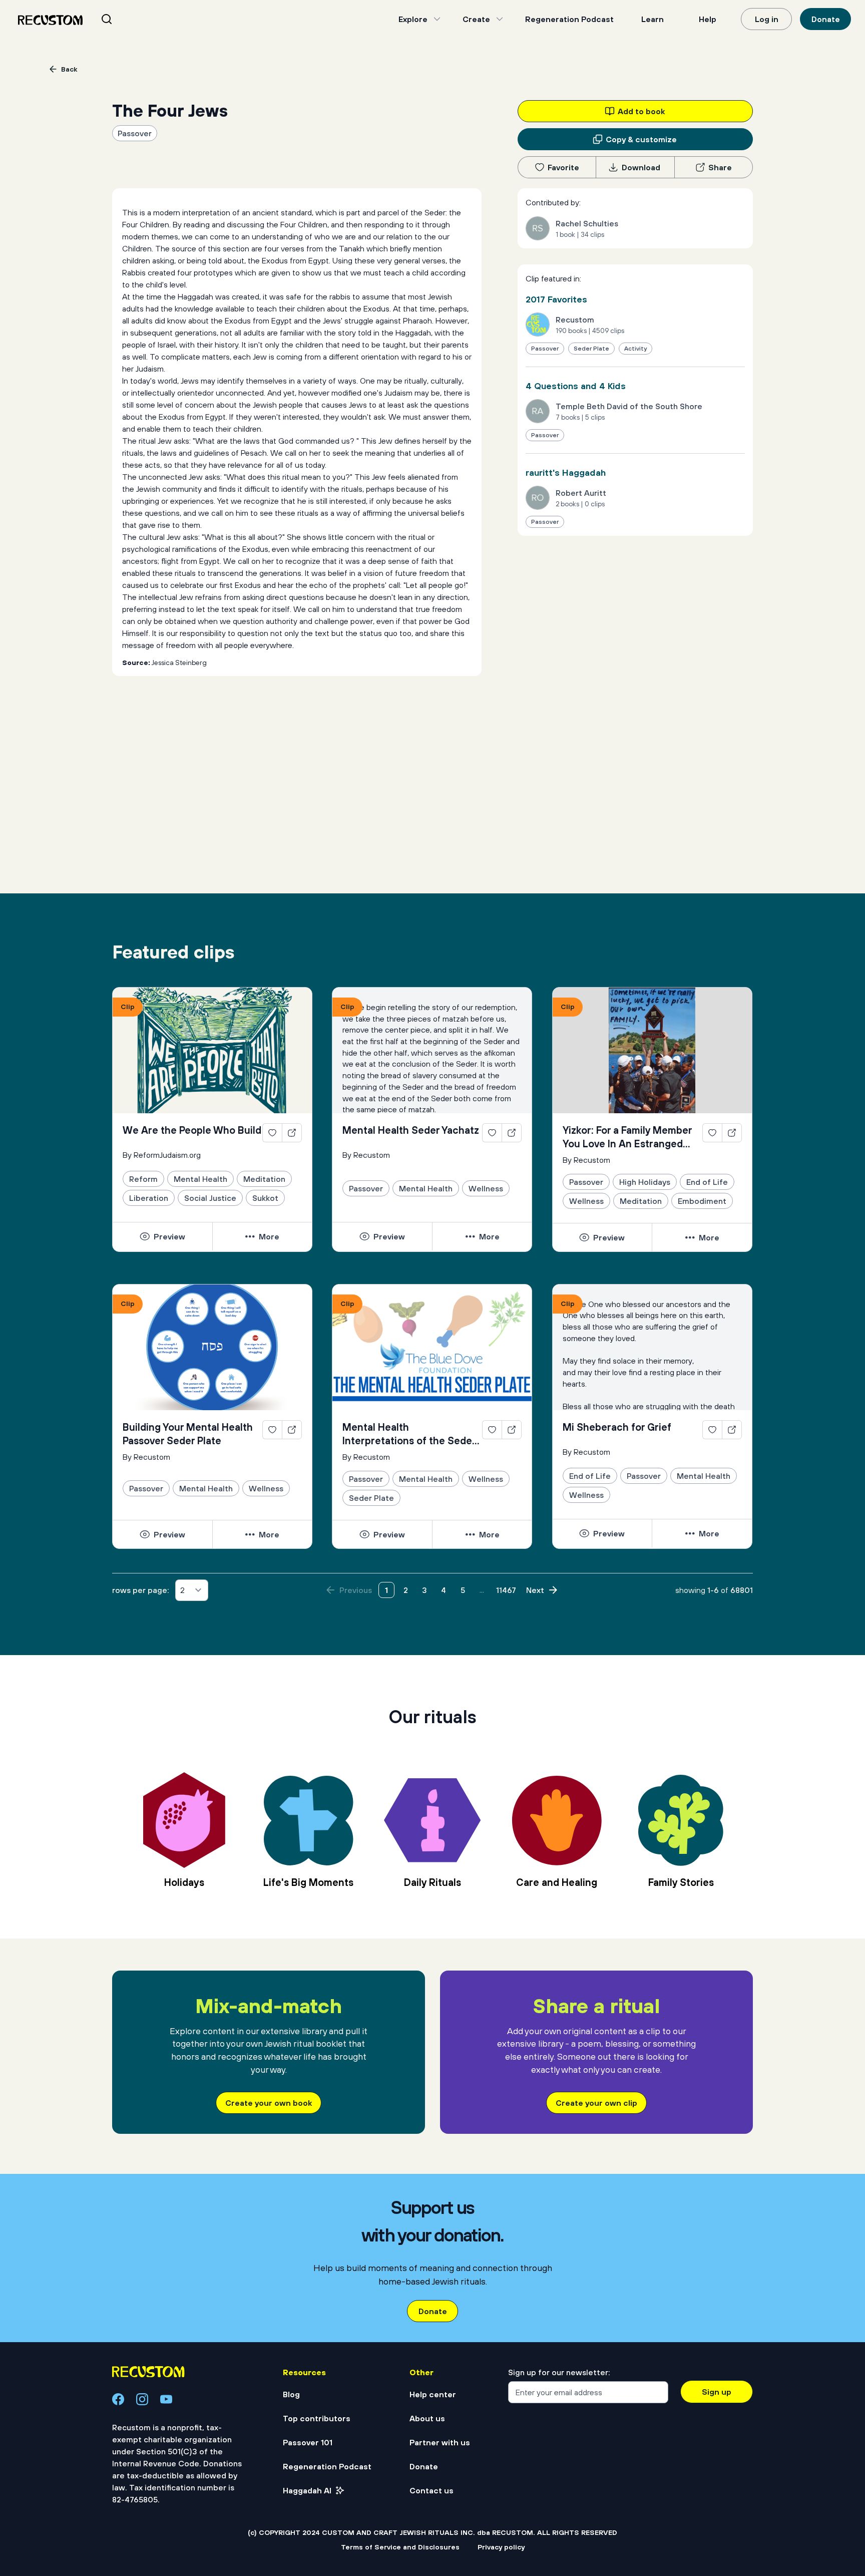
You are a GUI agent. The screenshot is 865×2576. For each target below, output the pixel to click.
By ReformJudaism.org (162, 1155)
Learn (653, 19)
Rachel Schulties (587, 223)
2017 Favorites (556, 299)
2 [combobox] (182, 1590)
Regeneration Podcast (569, 19)
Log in (767, 19)
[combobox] (119, 19)
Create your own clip (596, 2103)
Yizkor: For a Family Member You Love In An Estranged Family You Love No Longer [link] (627, 1137)
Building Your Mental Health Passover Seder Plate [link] (188, 1434)
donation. (541, 2529)
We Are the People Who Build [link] (192, 1130)
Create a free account (432, 2456)
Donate (826, 19)
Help (708, 19)
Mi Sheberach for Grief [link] (617, 1427)
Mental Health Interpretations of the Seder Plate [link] (409, 1434)
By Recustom (366, 1155)
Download (641, 167)
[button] (162, 1236)
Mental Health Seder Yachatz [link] (411, 1130)
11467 (506, 1590)
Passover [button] (135, 133)
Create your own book (269, 2103)
